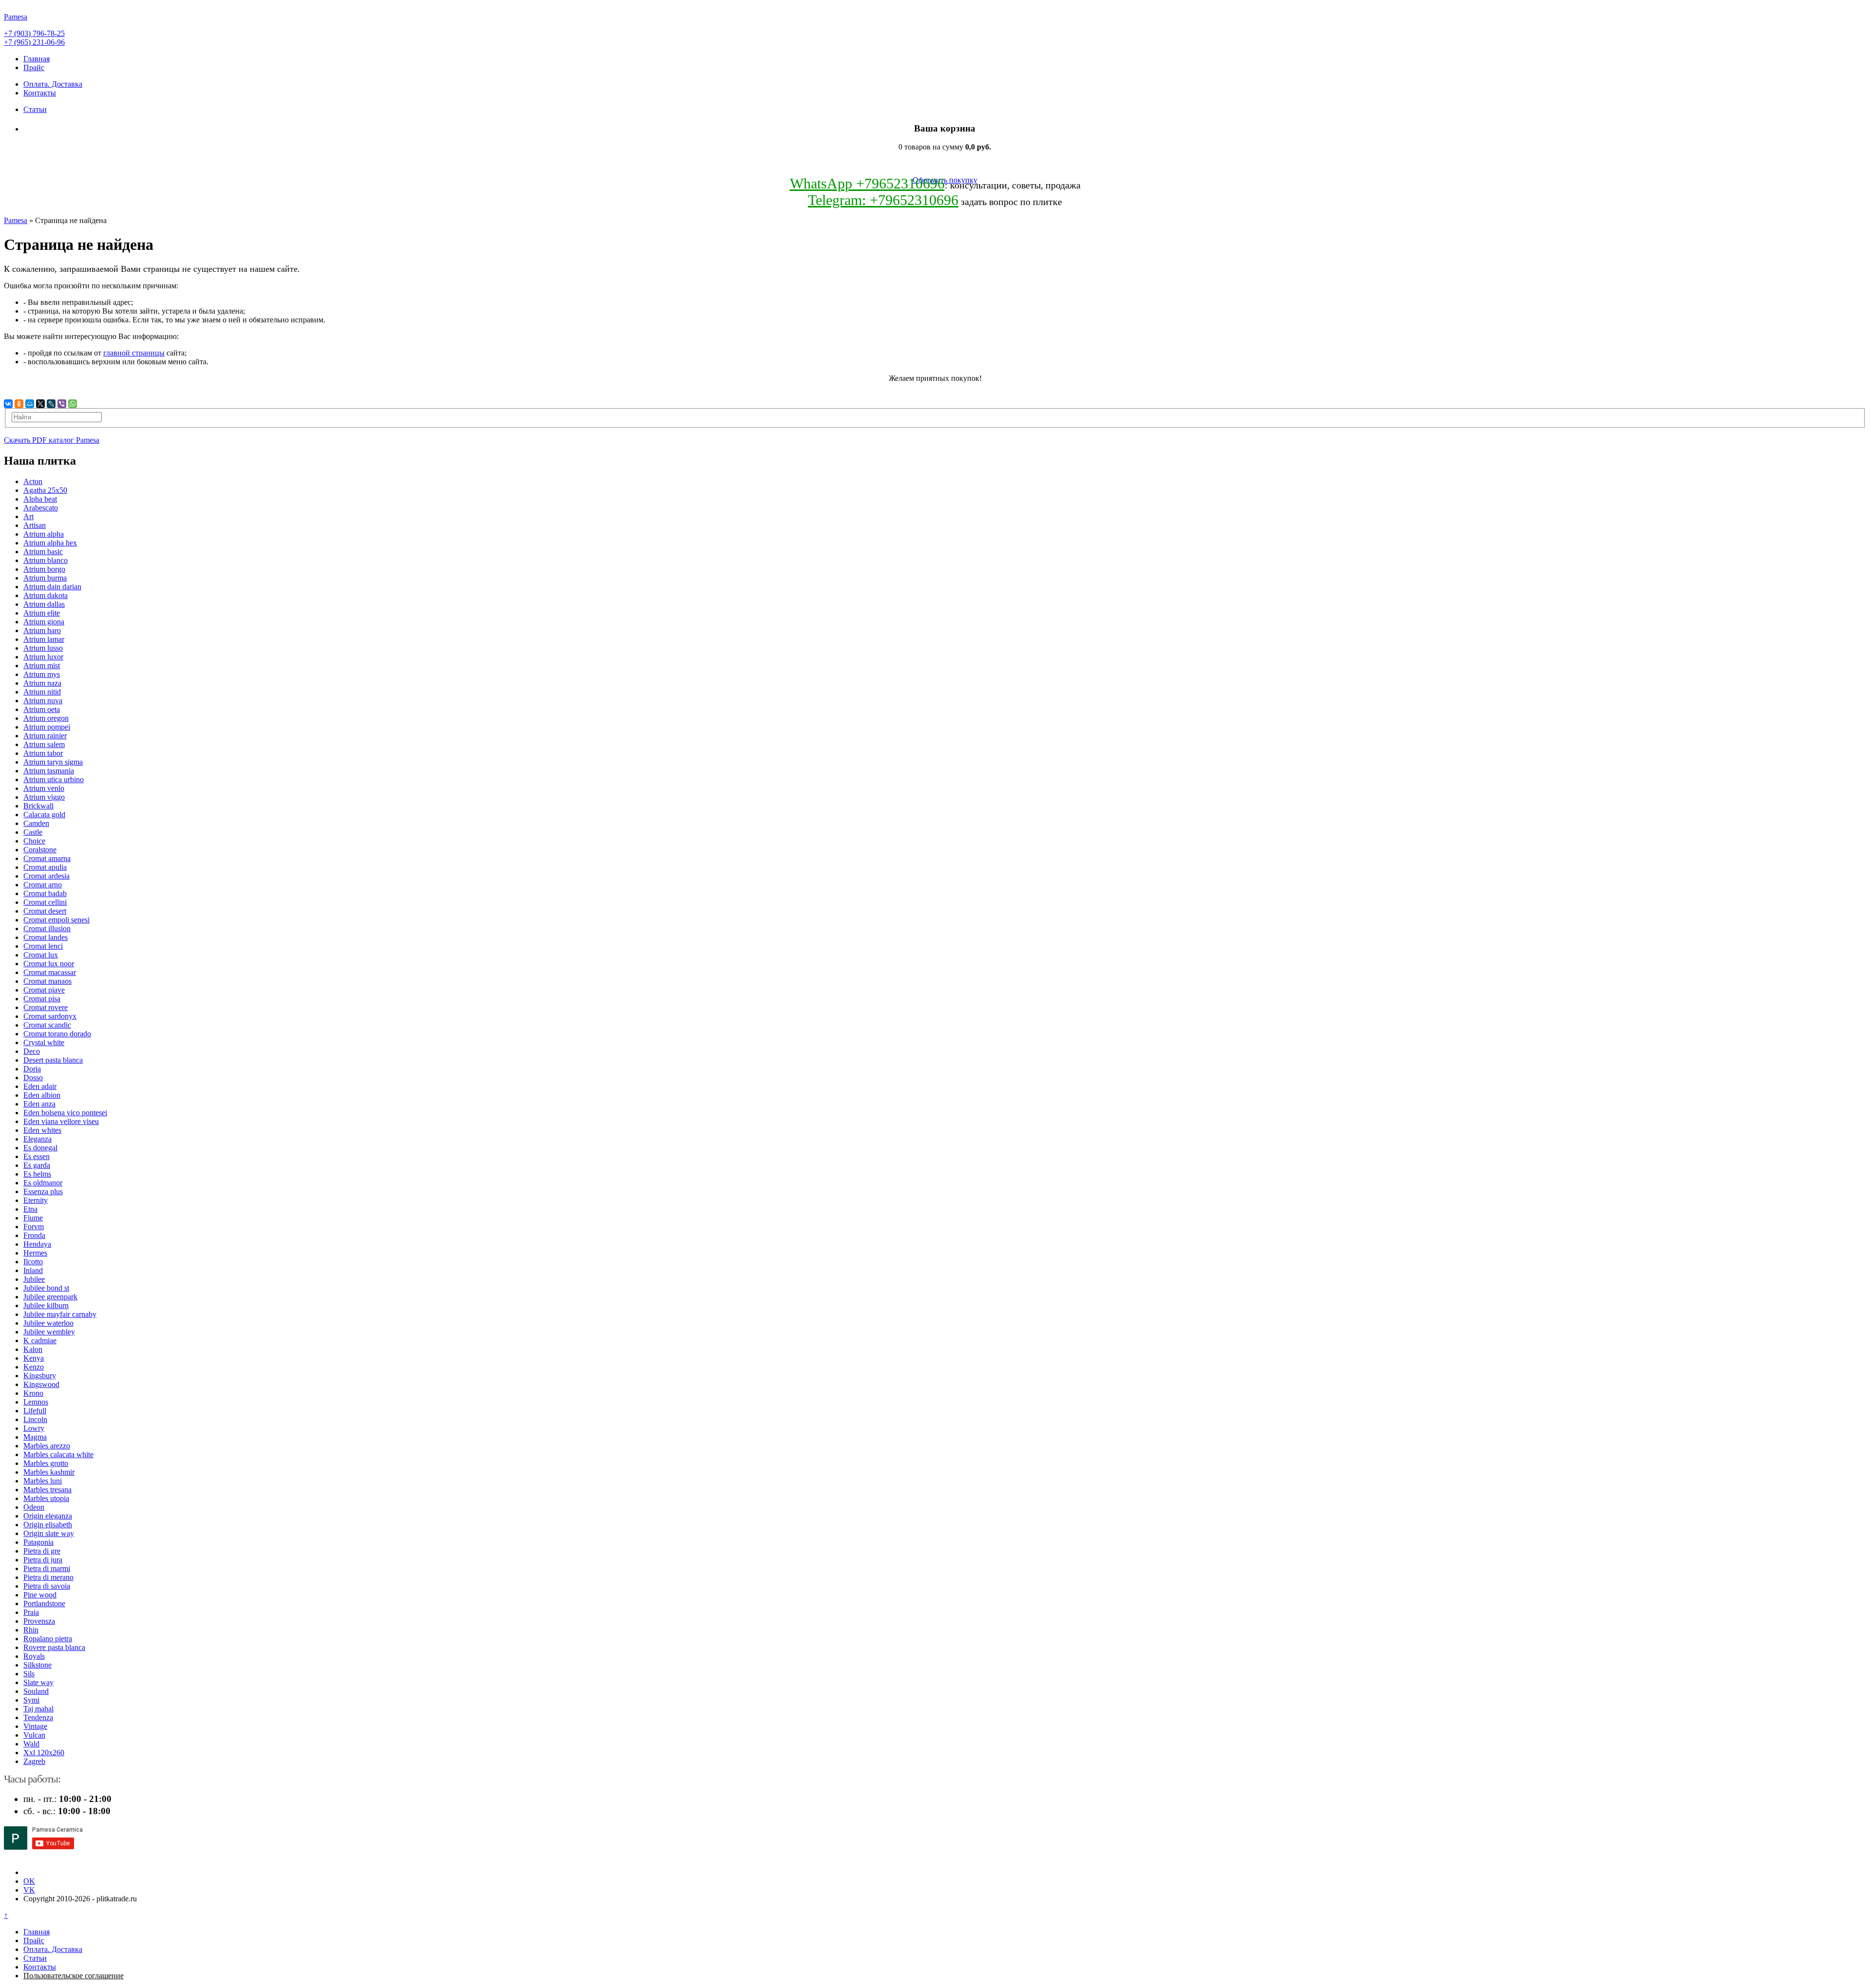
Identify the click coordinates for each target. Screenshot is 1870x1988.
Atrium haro (42, 630)
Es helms (37, 1174)
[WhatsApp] (73, 404)
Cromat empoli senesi (56, 920)
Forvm (34, 1227)
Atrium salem (44, 744)
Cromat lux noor (49, 964)
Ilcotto (33, 1262)
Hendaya (37, 1244)
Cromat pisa (42, 999)
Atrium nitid (42, 692)
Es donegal (40, 1148)
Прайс (34, 67)
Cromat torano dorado (57, 1034)
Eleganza (37, 1139)
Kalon (33, 1349)
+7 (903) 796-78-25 (34, 33)
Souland (36, 1691)
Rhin (31, 1630)
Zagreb (34, 1761)
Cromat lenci (43, 946)
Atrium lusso (43, 648)
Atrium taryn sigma (53, 762)
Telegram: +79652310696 (883, 200)
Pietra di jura (43, 1560)
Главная (37, 59)
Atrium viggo (44, 797)
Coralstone (40, 850)
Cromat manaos (47, 981)
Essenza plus (43, 1191)
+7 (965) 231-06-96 (34, 42)
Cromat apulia (45, 867)
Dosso (33, 1078)
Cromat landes (46, 937)
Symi (31, 1700)
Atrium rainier (45, 736)
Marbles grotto (46, 1463)
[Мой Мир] (30, 404)
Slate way (38, 1682)
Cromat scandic (47, 1025)
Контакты (40, 93)
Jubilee (34, 1279)
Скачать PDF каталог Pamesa (52, 440)
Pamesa (16, 220)
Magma (35, 1437)
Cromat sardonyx (50, 1016)
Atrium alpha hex (50, 543)
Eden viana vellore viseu (61, 1121)
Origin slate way (49, 1533)
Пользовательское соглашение (74, 1976)
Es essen (37, 1156)
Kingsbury (40, 1376)
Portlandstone (44, 1604)
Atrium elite (42, 613)
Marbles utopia (46, 1498)
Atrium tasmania (49, 771)
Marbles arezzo (47, 1446)
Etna (30, 1209)
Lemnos (36, 1402)
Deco (32, 1051)
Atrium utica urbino (54, 779)
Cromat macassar (50, 972)
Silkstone (37, 1665)
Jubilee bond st (46, 1288)
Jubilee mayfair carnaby (60, 1314)
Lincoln (35, 1419)
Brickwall (38, 806)
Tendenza (38, 1717)
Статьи (35, 109)
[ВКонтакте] (8, 404)
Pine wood (40, 1595)
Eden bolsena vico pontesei (65, 1113)
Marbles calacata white (58, 1454)
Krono (33, 1393)
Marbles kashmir (49, 1472)
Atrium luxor (43, 657)
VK (29, 1890)
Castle (33, 832)
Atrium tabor (43, 753)
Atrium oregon (46, 718)
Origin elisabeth (48, 1525)
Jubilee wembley (49, 1332)
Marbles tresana (47, 1490)
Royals (34, 1656)
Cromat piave (44, 990)
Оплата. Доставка (53, 84)
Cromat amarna (47, 858)
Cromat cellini (45, 902)
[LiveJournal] (51, 404)
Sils (29, 1674)
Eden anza (39, 1104)
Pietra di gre (42, 1551)
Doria (32, 1069)
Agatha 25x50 (45, 490)
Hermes (35, 1253)
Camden (36, 823)
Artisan (35, 525)
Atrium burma (45, 578)
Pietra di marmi (47, 1568)
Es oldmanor (43, 1183)
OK (29, 1881)
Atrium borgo (44, 569)
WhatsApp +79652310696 (867, 183)
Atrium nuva (43, 701)
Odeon (34, 1507)
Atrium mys (42, 674)
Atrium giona (44, 622)
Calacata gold (44, 815)
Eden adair (40, 1086)
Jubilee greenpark (50, 1297)
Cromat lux (41, 955)
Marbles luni (43, 1481)
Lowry (34, 1428)
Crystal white (44, 1042)
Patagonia (38, 1542)
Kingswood (41, 1384)
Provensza (39, 1621)
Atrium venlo (44, 788)
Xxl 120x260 (44, 1753)
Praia (31, 1612)
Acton (33, 481)
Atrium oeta (42, 709)
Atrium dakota (46, 595)
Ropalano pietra (48, 1639)
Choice (34, 841)
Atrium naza (42, 683)
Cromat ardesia (47, 876)
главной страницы (134, 353)
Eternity (36, 1200)
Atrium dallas (44, 604)
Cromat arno (43, 885)
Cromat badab (45, 893)
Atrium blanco (46, 560)
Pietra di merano (48, 1577)
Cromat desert (45, 911)
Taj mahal (38, 1709)
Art (28, 516)
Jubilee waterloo (48, 1323)
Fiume (33, 1218)
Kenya (34, 1358)
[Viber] (62, 404)
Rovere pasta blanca (54, 1647)
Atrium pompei (47, 727)
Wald (31, 1744)
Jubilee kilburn (46, 1305)
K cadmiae (40, 1341)
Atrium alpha (44, 534)
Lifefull (35, 1411)
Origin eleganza (48, 1516)
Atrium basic (43, 552)
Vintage (35, 1726)
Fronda (34, 1235)
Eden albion (42, 1095)
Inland (33, 1270)
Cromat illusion (47, 928)
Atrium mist (42, 666)
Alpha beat (40, 499)
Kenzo (34, 1367)
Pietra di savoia (47, 1586)
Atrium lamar (44, 639)
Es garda (37, 1165)
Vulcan (34, 1735)
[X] (40, 404)
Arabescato (41, 508)
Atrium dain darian (52, 587)
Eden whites (42, 1130)
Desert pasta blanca (53, 1060)
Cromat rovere (46, 1007)
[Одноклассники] (19, 404)
